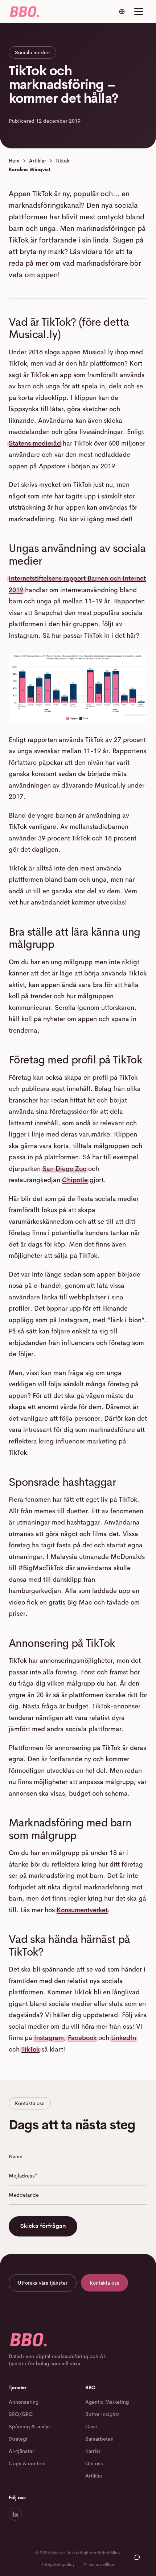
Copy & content (27, 2463)
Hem (14, 161)
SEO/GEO (21, 2414)
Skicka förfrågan (43, 2226)
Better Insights (102, 2414)
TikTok (30, 2049)
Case (91, 2427)
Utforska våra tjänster (43, 2283)
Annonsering (24, 2402)
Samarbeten (99, 2439)
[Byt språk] (122, 12)
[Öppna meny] (139, 12)
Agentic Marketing (107, 2402)
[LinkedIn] (15, 2514)
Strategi (18, 2439)
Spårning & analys (30, 2427)
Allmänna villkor (99, 2564)
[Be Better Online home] (24, 12)
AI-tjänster (21, 2451)
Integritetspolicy (58, 2564)
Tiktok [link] (62, 161)
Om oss (94, 2463)
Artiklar (38, 161)
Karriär (93, 2451)
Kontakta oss (104, 2283)
